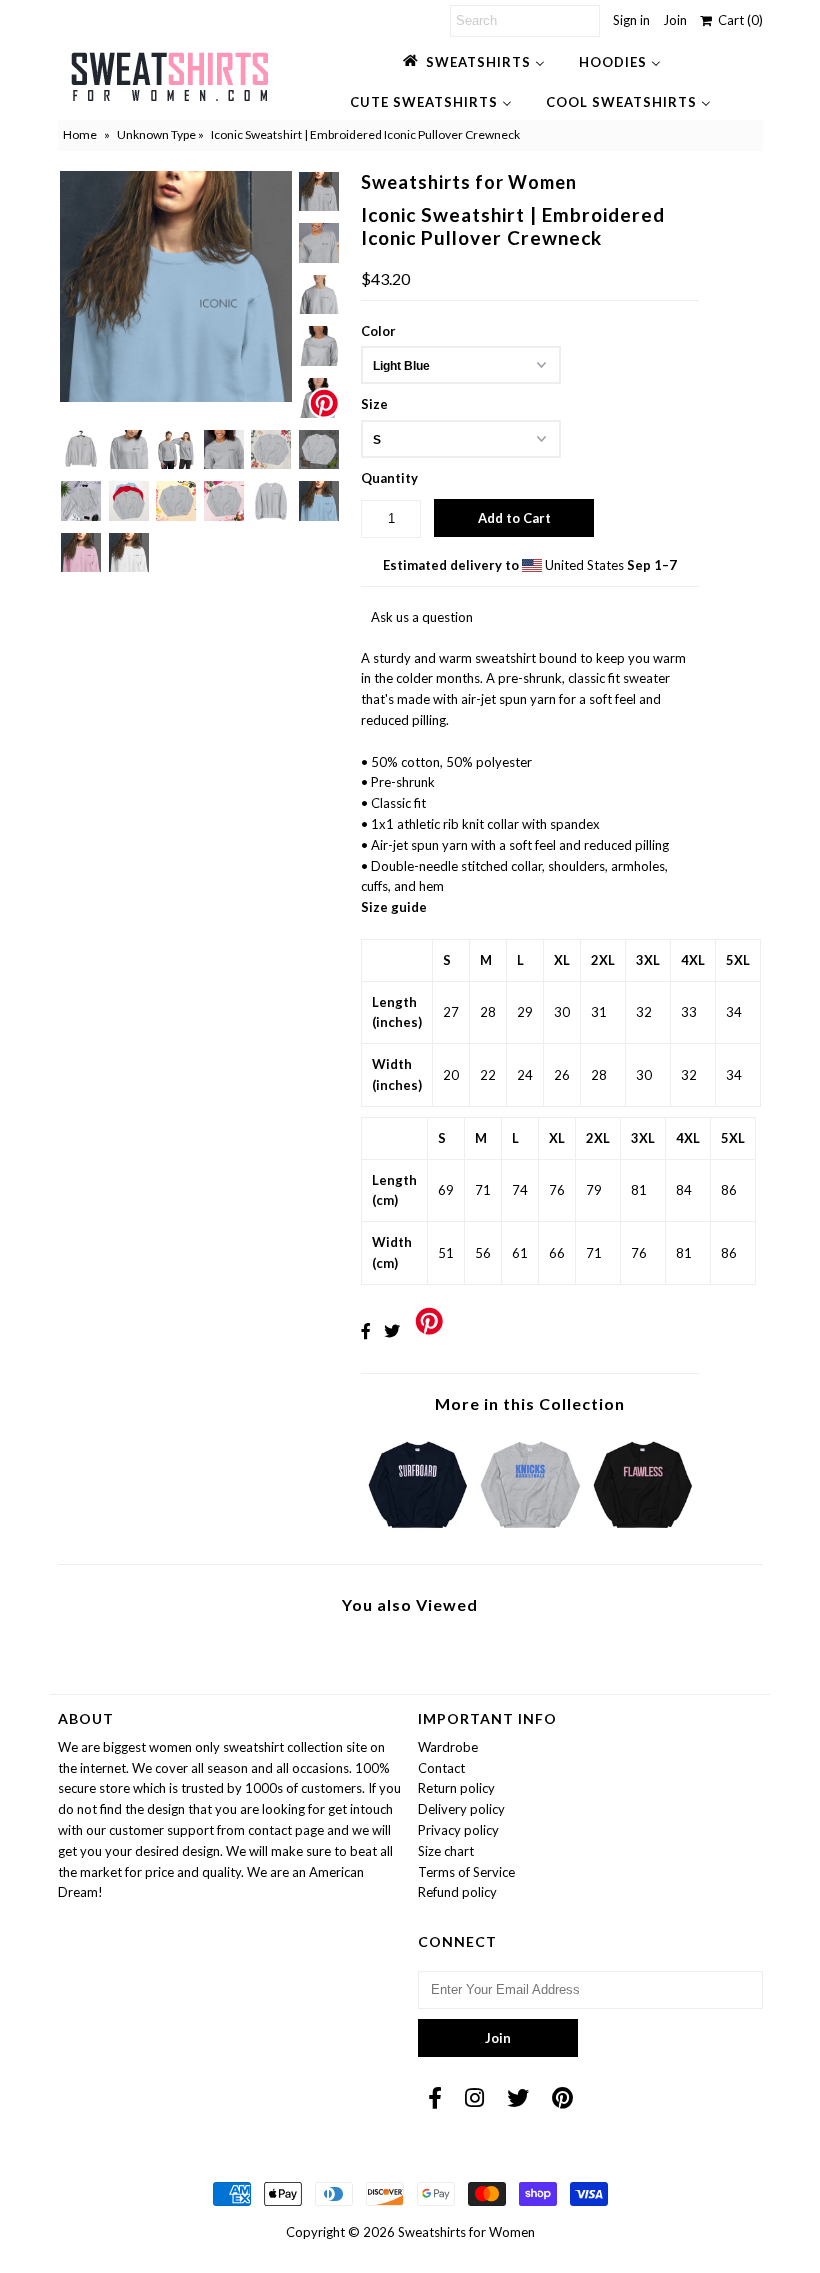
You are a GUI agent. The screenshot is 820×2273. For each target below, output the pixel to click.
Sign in (631, 20)
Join (675, 20)
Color (378, 331)
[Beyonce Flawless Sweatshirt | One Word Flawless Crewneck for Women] (643, 1533)
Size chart (446, 1851)
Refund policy (457, 1892)
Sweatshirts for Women (466, 2232)
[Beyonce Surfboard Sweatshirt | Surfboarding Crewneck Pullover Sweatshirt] (418, 1533)
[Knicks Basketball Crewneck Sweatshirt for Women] (530, 1533)
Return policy (456, 1788)
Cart (737, 20)
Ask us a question (422, 617)
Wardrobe (448, 1747)
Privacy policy (458, 1830)
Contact (441, 1768)
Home (80, 134)
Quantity (389, 478)
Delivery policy (461, 1809)
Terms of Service (466, 1872)
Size (374, 404)
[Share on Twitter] (392, 1330)
